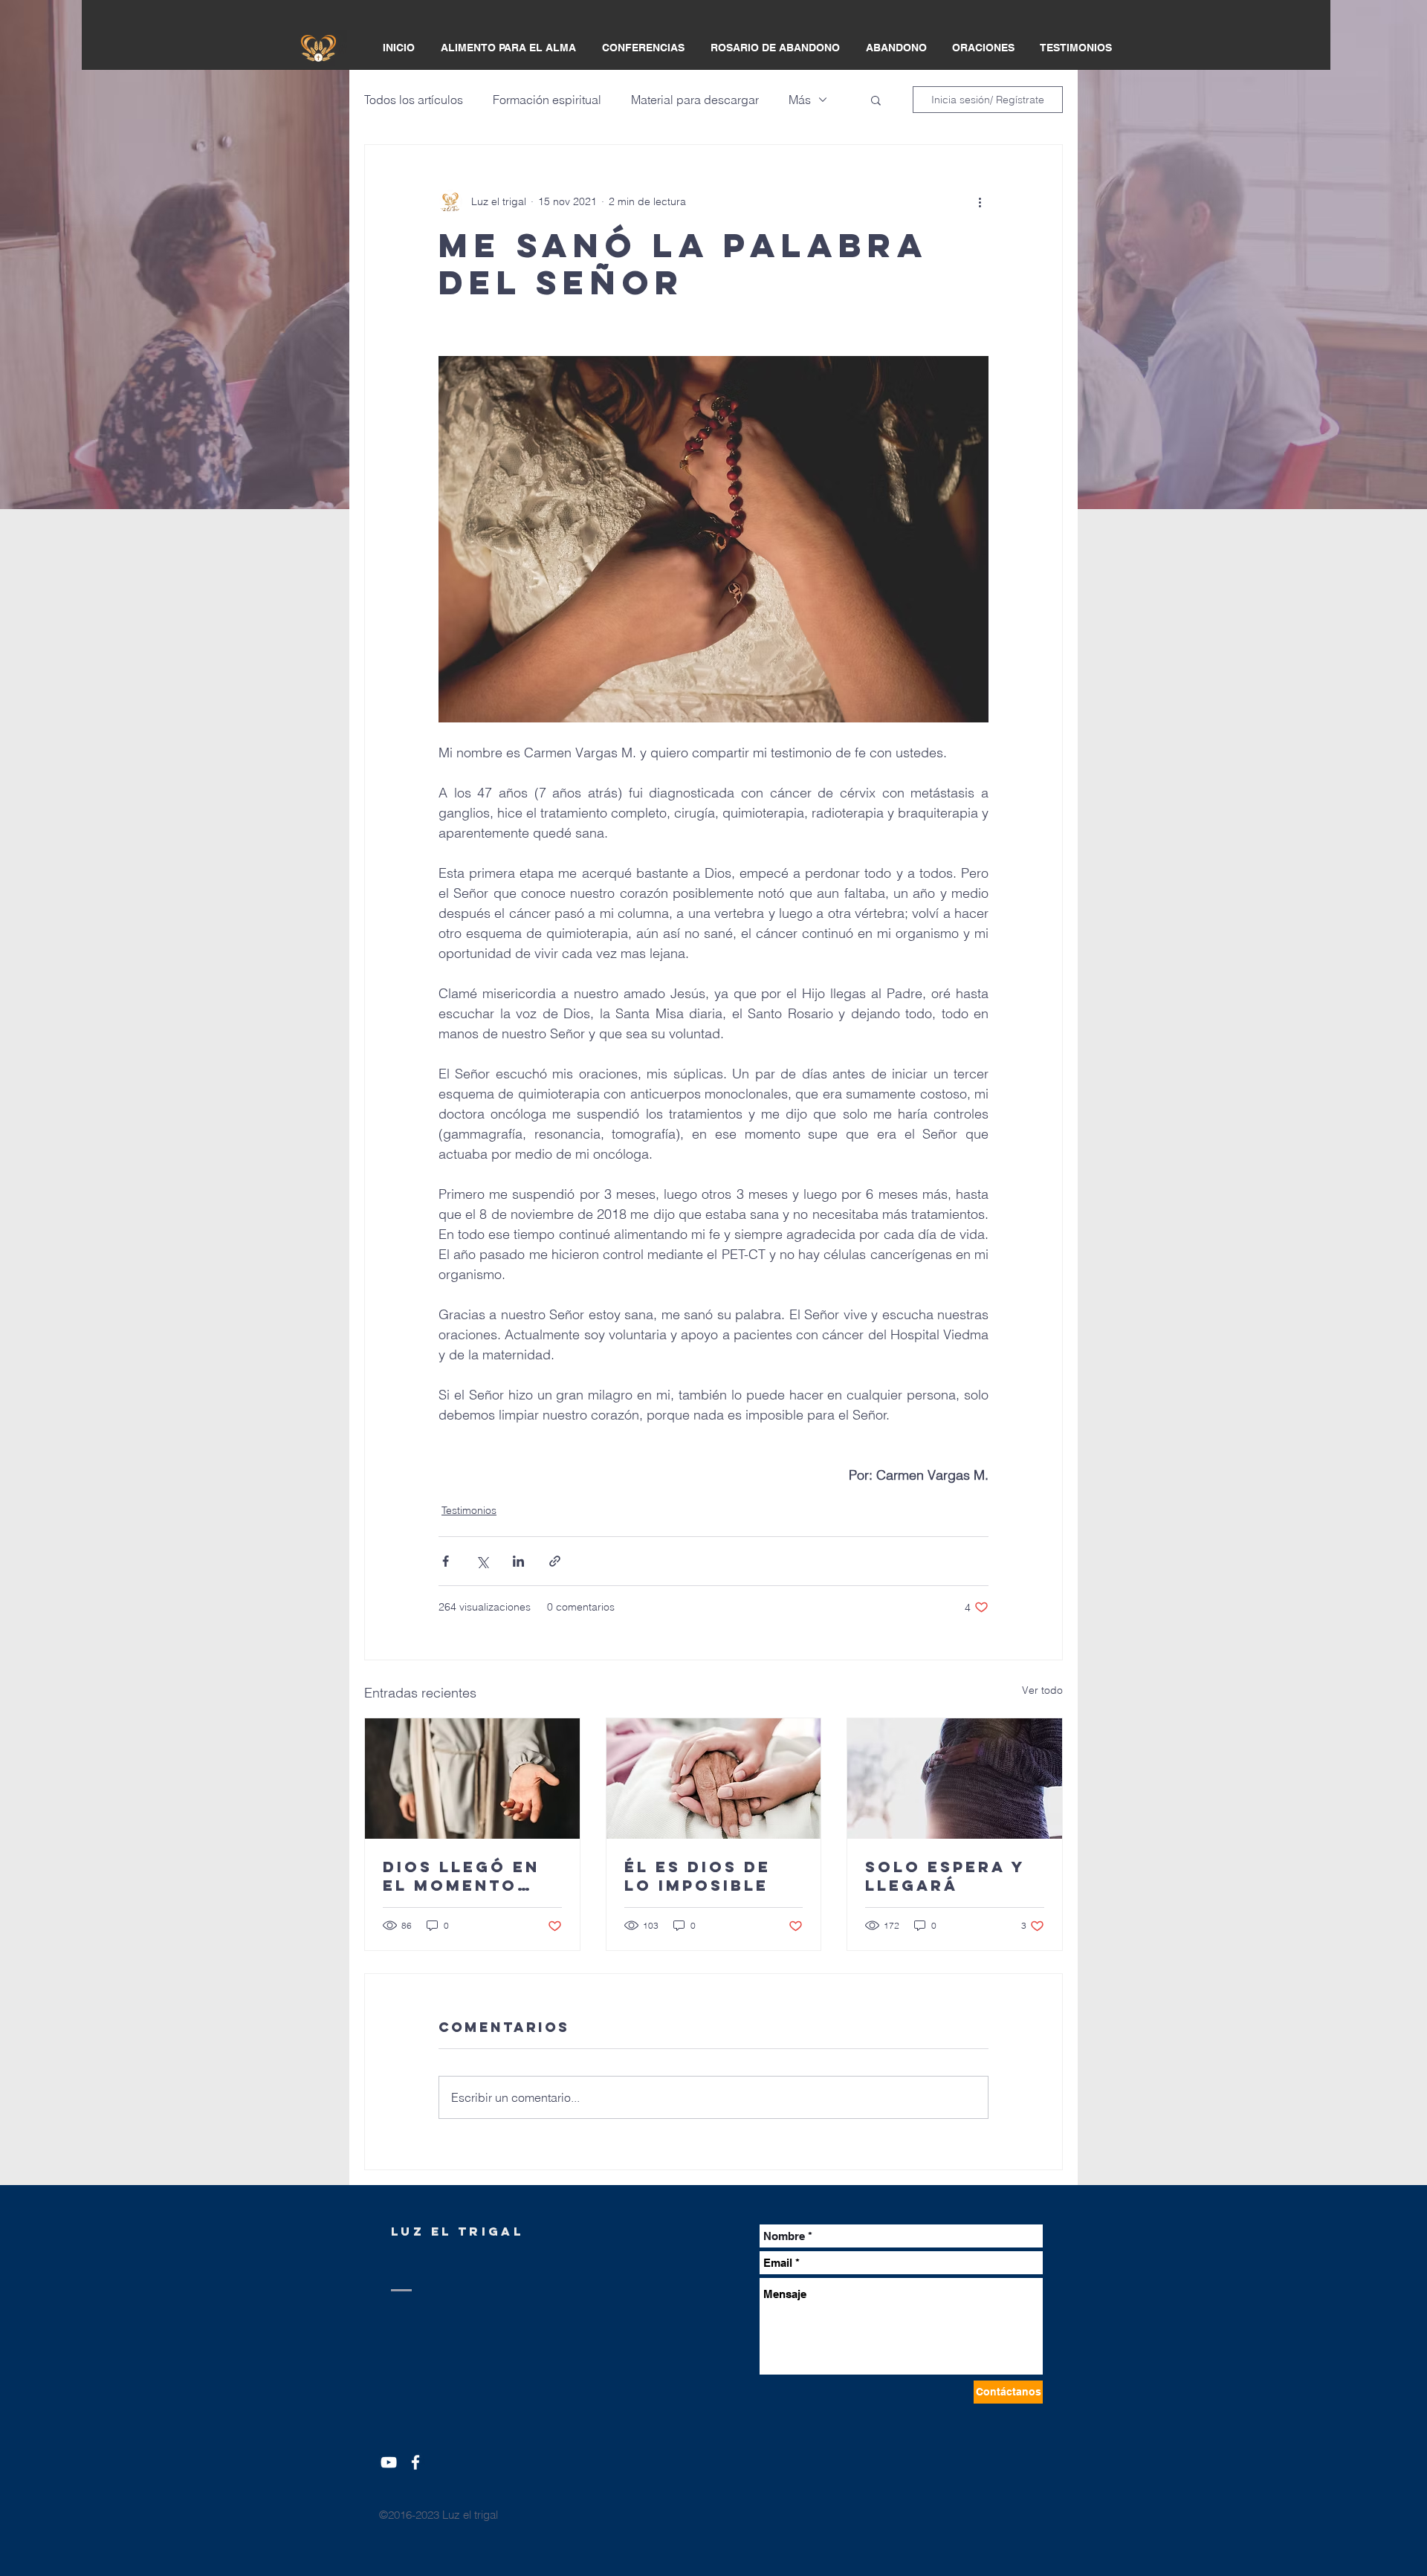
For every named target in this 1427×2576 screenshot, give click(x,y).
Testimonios (469, 1510)
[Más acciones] (980, 201)
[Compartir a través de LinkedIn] (518, 1561)
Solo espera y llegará (945, 1876)
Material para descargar (695, 100)
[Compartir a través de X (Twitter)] (482, 1561)
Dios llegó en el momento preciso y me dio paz (461, 1876)
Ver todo (1042, 1690)
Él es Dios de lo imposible (698, 1876)
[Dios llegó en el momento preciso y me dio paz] (472, 1779)
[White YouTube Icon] (389, 2462)
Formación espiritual (547, 100)
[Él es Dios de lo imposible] (714, 1779)
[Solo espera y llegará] (955, 1779)
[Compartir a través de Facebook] (446, 1561)
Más (800, 100)
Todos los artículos (414, 100)
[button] (876, 100)
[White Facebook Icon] (415, 2462)
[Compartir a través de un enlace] (555, 1561)
